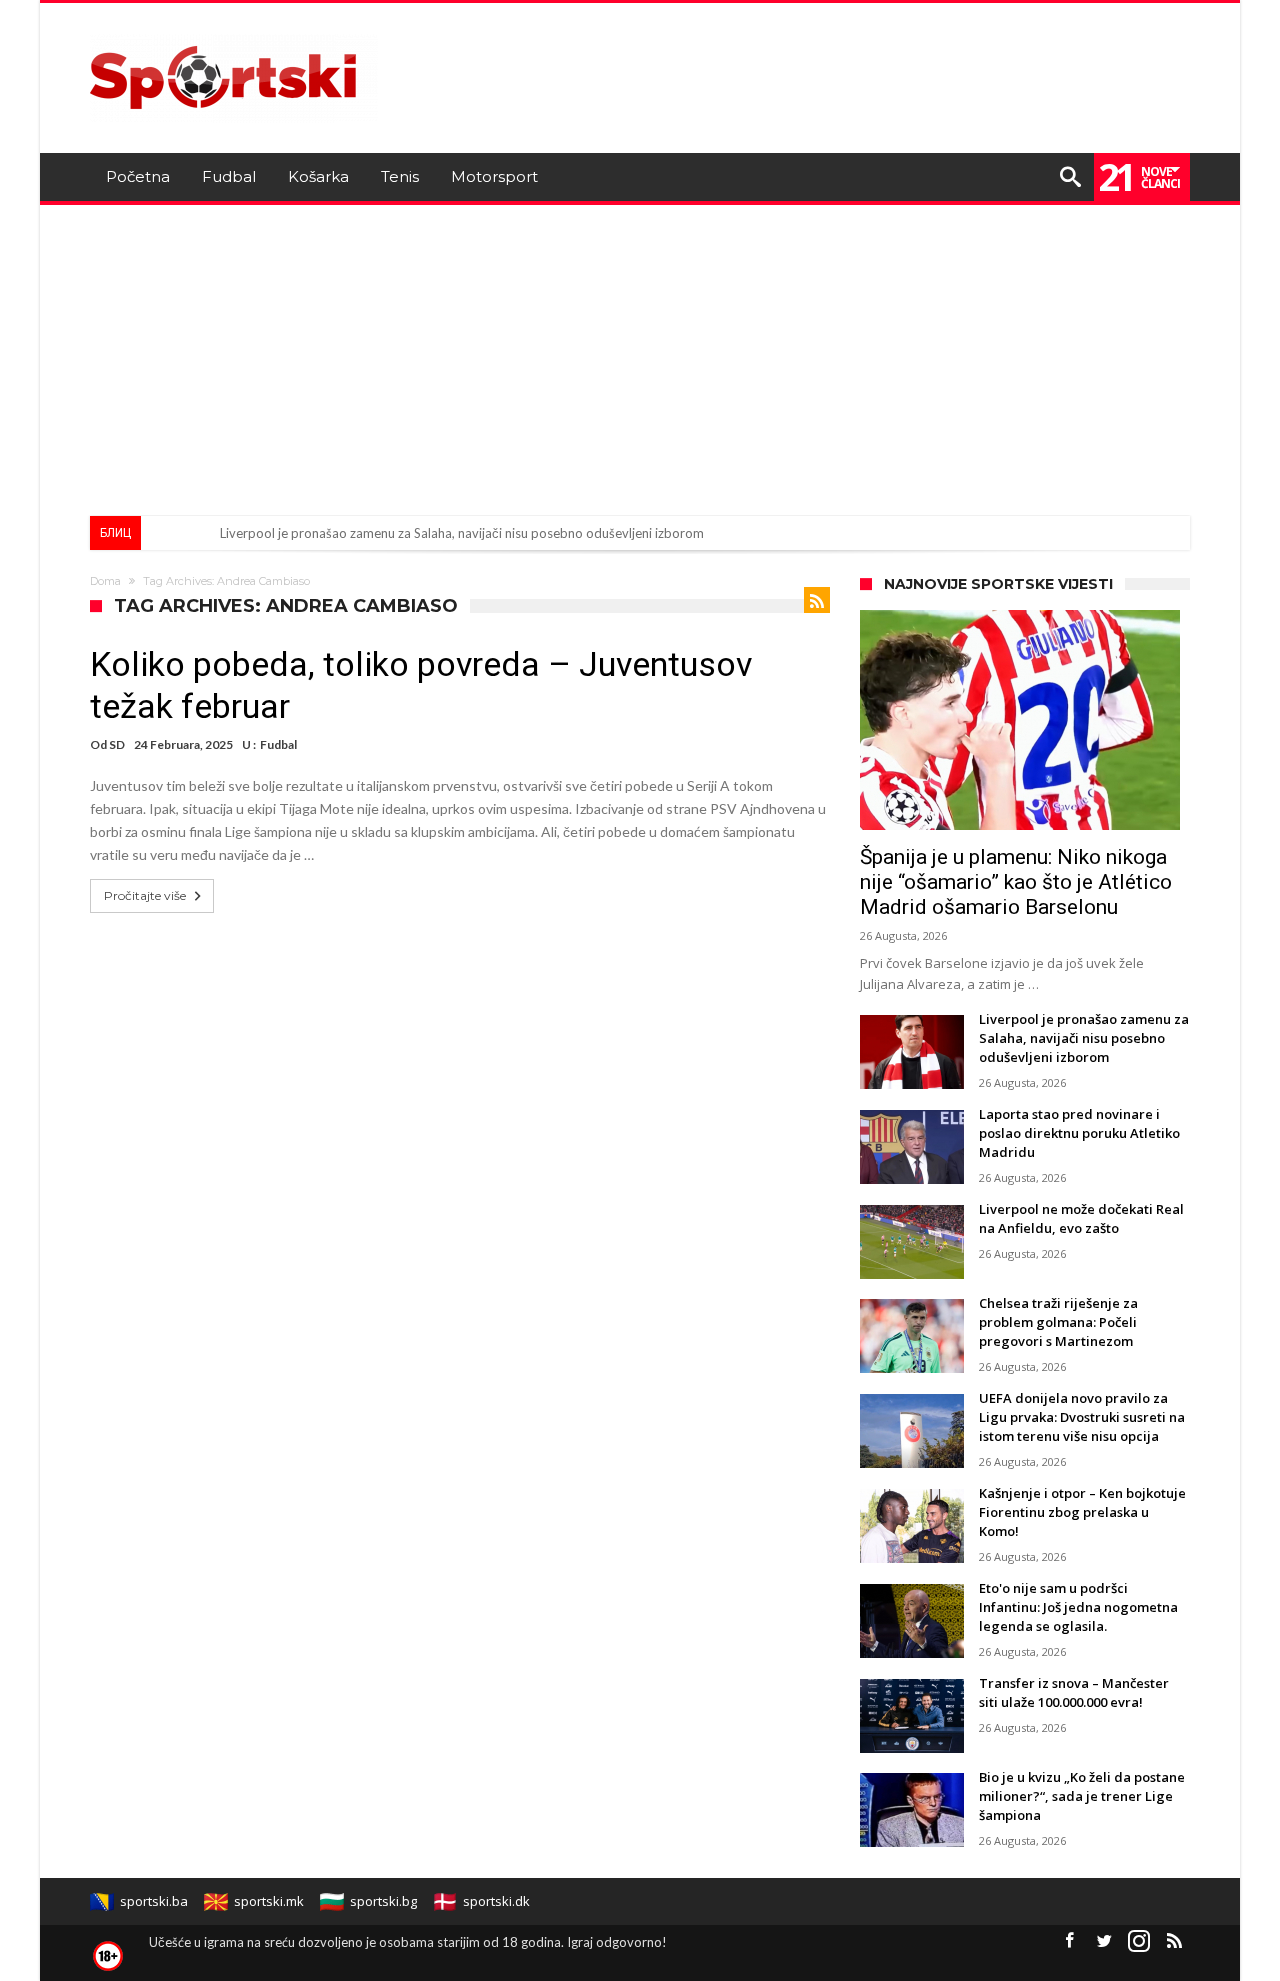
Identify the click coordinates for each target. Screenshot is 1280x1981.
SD (117, 744)
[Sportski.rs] (234, 32)
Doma (105, 581)
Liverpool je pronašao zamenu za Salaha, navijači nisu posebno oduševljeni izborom (462, 533)
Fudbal (278, 744)
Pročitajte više (145, 895)
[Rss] (1174, 1941)
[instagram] (1139, 1941)
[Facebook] (1069, 1941)
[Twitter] (1104, 1941)
